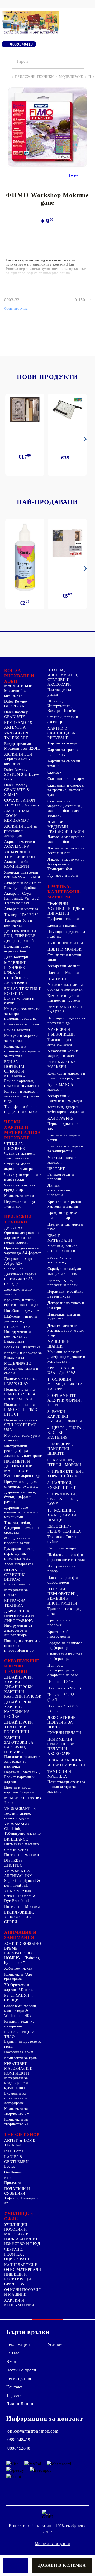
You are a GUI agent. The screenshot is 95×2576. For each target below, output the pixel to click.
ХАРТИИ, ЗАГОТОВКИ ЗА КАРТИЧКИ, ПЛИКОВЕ (19, 1745)
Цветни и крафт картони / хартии (19, 1790)
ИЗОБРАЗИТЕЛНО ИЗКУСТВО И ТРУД (22, 2241)
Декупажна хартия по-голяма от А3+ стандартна (20, 1279)
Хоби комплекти (18, 1969)
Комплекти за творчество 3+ (16, 2111)
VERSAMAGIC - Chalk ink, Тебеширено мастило (22, 1829)
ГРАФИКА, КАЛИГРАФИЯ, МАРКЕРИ (64, 892)
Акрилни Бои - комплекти (17, 761)
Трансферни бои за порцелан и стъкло (21, 1109)
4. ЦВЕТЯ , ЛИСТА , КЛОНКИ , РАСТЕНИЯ (66, 1433)
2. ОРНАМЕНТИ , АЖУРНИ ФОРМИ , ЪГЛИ (65, 1400)
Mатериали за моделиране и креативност (16, 2083)
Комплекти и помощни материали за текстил (22, 1051)
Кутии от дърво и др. (23, 1476)
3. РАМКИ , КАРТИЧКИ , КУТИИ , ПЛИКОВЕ (65, 1416)
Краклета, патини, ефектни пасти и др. (22, 1302)
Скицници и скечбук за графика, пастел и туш (66, 790)
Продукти (13, 2183)
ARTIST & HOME (20, 2141)
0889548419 (22, 44)
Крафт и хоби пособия (59, 1623)
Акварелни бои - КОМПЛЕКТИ (19, 864)
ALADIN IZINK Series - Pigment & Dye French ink (20, 1896)
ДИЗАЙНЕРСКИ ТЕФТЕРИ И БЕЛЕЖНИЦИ (19, 1727)
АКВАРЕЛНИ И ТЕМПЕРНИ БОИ (20, 855)
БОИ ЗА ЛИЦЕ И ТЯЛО (19, 2034)
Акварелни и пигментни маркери (65, 1098)
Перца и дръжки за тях (64, 1126)
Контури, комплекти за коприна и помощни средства (22, 1014)
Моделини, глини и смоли (21, 1371)
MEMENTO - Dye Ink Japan (23, 1800)
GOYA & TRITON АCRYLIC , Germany (22, 803)
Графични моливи (63, 919)
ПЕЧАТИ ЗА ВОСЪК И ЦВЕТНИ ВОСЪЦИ (66, 1763)
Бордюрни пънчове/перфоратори (65, 1645)
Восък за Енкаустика (22, 1347)
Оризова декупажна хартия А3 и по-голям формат (22, 1238)
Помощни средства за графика (66, 934)
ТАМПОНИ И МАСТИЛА (59, 1774)
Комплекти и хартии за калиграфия (65, 1149)
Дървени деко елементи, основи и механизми (21, 1512)
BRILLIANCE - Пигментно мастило (22, 1842)
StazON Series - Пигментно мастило (22, 1852)
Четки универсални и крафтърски (23, 1177)
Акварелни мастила (21, 909)
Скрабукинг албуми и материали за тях (66, 1271)
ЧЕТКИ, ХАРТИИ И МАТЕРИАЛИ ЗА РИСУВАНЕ (23, 1130)
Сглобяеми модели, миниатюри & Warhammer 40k (21, 2011)
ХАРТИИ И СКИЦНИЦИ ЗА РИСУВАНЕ (61, 733)
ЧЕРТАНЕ (56, 1169)
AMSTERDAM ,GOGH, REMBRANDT (17, 816)
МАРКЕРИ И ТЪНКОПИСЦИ (61, 1032)
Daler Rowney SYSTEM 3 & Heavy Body (22, 774)
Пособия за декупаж (22, 1311)
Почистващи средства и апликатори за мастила (66, 1787)
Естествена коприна (22, 1024)
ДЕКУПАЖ (14, 1228)
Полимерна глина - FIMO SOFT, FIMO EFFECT (21, 1410)
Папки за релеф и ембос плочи (63, 1580)
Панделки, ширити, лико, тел (65, 1317)
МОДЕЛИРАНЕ (71, 77)
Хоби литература (19, 1564)
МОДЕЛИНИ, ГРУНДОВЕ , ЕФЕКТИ (16, 968)
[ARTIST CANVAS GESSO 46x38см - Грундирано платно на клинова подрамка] (67, 544)
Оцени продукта (16, 309)
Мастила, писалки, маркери (64, 1160)
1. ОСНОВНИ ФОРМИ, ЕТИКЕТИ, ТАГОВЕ (66, 1384)
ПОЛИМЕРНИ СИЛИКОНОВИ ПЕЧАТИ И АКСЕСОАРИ (61, 1746)
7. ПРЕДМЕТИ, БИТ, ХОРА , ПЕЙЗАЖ (66, 1474)
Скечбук (54, 772)
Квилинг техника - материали (21, 2024)
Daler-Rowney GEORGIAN (16, 704)
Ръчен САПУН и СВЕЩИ (18, 1998)
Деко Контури (16, 957)
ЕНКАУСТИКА (17, 1327)
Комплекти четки (19, 1196)
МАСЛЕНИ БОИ (18, 686)
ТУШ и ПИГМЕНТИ (65, 943)
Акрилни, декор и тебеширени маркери (66, 1110)
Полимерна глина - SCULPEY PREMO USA (21, 1425)
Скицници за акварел (66, 779)
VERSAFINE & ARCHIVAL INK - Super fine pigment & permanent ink (22, 1878)
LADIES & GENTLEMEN (16, 2159)
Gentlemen (13, 2172)
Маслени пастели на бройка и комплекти (65, 987)
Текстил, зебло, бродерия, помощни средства (22, 1528)
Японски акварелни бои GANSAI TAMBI (22, 875)
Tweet (74, 175)
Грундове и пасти (63, 876)
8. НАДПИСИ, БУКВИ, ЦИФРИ (62, 1485)
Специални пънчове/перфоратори (66, 1657)
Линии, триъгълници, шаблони (60, 1190)
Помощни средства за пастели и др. (66, 1021)
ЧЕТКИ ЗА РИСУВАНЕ (15, 1146)
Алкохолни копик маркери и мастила (64, 1053)
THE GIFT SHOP (22, 2134)
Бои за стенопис (18, 1584)
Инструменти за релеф (61, 1569)
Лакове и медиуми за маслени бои (66, 839)
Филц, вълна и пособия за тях (17, 1541)
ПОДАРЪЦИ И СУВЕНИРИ (17, 2191)
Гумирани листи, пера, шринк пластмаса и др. (19, 1554)
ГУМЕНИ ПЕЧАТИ (64, 1733)
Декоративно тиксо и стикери (66, 1305)
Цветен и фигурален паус (65, 1227)
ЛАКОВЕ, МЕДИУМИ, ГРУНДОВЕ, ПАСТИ (66, 827)
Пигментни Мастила (22, 1907)
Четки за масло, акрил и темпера (18, 1166)
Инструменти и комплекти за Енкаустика (18, 1337)
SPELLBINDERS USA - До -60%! (62, 1370)
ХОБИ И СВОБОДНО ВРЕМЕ (23, 1946)
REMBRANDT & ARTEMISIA (19, 725)
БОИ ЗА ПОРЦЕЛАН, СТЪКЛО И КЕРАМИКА (16, 1069)
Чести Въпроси (21, 2370)
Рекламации (18, 2345)
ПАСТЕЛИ (57, 979)
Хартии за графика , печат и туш (65, 752)
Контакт (14, 2387)
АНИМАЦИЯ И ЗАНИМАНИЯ (20, 1935)
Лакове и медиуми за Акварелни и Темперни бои (66, 864)
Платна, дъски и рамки (62, 692)
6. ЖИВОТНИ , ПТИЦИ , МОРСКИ (64, 1463)
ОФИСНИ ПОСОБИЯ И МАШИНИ (23, 2292)
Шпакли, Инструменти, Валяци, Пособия (62, 706)
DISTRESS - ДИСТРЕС (15, 1863)
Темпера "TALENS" (21, 915)
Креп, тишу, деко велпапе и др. (62, 1215)
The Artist (13, 2145)
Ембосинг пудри (62, 1548)
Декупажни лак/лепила (18, 1292)
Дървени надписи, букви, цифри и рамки (20, 1497)
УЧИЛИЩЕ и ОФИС (18, 2216)
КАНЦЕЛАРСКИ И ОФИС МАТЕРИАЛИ (23, 2267)
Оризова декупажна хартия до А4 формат (23, 1251)
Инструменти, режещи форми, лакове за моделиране (23, 1451)
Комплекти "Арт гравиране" (18, 1977)
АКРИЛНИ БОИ (18, 754)
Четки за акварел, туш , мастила (20, 1156)
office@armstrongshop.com (33, 2431)
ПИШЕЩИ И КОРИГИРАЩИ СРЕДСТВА (18, 2279)
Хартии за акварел (64, 743)
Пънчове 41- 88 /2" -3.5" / (64, 1709)
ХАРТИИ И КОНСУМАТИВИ (19, 2303)
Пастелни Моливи (63, 973)
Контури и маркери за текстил (21, 1038)
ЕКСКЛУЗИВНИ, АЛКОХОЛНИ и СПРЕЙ (19, 1917)
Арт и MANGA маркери (60, 1087)
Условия (56, 2345)
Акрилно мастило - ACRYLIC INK (21, 844)
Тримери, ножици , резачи (65, 1611)
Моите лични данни (53, 2544)
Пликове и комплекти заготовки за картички (23, 1762)
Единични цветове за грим (23, 2044)
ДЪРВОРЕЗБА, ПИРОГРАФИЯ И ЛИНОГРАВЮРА (19, 1616)
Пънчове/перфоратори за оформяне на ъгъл (63, 1670)
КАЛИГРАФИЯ (60, 1118)
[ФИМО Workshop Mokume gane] (47, 165)
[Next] (84, 439)
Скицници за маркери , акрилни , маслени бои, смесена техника (66, 808)
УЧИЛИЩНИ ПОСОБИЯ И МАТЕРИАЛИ (16, 2229)
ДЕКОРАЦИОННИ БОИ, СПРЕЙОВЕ (20, 934)
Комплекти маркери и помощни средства (66, 1076)
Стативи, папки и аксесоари (63, 719)
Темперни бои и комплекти (18, 923)
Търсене (14, 2395)
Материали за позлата (16, 1592)
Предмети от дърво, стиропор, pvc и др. (21, 1484)
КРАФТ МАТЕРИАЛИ (60, 1238)
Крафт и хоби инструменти (59, 1634)
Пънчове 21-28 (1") (64, 1688)
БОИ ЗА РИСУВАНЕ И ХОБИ (19, 676)
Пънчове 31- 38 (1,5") (61, 1697)
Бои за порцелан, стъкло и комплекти (22, 1083)
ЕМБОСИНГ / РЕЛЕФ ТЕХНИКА (64, 1529)
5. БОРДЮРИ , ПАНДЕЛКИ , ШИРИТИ (60, 1449)
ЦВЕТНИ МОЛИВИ (65, 949)
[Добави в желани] (15, 2565)
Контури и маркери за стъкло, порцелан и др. (22, 1096)
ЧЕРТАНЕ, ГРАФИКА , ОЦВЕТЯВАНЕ (17, 2254)
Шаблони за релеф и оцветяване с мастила (66, 1557)
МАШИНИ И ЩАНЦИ (59, 1344)
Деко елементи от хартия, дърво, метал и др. (66, 1330)
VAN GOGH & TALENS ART (16, 736)
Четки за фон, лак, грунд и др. (20, 1188)
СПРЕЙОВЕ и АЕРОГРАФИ (16, 981)
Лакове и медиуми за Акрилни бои (66, 851)
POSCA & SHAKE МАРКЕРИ (63, 1065)
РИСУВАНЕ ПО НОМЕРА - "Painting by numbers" (22, 1958)
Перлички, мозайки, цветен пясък (65, 1294)
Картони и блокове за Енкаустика (23, 1355)
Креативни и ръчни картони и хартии (65, 1204)
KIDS (9, 2178)
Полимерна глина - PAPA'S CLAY (21, 1381)
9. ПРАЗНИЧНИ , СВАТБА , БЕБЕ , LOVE (63, 1499)
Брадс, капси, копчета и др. (59, 1260)
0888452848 (19, 2448)
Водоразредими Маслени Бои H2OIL (22, 746)
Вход (11, 2362)
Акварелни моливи (64, 966)
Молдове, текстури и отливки (22, 1438)
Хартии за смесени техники (64, 763)
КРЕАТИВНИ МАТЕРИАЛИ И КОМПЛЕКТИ (18, 2069)
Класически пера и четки (64, 1138)
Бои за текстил (17, 1030)
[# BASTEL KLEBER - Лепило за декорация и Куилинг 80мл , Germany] (25, 558)
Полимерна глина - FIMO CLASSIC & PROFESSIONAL (21, 1394)
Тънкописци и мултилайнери (60, 1042)
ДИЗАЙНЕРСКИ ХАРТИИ (19, 1680)
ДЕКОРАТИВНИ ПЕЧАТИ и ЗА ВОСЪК (62, 1722)
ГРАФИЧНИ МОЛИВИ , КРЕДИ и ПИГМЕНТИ (66, 909)
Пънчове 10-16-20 (63, 1682)
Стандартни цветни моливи (65, 957)
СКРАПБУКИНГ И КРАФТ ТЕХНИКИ (22, 1666)
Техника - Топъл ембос (62, 1539)
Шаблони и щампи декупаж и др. (21, 1319)
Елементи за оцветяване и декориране (16, 2098)
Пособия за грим (19, 2052)
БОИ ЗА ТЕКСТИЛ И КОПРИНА (23, 991)
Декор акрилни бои (21, 941)
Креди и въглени (62, 925)
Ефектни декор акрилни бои (17, 949)
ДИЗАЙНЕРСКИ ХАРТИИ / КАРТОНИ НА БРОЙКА (19, 1709)
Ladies (10, 2166)
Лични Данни (20, 2404)
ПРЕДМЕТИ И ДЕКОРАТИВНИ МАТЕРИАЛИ (18, 1466)
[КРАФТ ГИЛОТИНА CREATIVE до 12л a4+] (67, 411)
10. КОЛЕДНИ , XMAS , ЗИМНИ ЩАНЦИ (62, 1515)
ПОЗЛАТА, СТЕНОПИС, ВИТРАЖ (16, 1575)
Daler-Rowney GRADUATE (16, 714)
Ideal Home (14, 2151)
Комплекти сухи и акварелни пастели (64, 998)
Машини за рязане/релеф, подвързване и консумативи (66, 1357)
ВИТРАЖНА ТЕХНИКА (15, 1603)
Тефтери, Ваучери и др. (21, 2201)
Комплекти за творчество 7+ (16, 2122)
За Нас (13, 2353)
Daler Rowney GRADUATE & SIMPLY (17, 790)
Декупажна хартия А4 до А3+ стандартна (20, 1264)
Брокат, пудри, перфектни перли (63, 1283)
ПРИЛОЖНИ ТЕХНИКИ (34, 77)
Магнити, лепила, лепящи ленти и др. (65, 1248)
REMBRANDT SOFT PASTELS (65, 1009)
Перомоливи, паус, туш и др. (21, 1204)
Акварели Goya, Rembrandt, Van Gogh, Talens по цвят (23, 898)
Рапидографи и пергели (61, 1177)
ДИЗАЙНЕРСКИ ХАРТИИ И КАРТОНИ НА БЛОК (23, 1692)
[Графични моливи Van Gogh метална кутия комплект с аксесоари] (25, 410)
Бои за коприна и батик (19, 1001)
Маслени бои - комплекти (17, 693)
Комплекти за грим (21, 2058)
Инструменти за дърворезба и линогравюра (18, 1630)
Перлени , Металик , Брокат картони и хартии (22, 1777)
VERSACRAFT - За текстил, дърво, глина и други (21, 1813)
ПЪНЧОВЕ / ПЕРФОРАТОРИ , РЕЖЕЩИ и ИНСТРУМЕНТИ (63, 1596)
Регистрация (19, 2378)
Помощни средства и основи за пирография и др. (22, 1646)
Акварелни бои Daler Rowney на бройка (23, 885)
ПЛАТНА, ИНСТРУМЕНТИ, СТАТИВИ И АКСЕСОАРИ (63, 677)
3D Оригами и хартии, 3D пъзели (21, 1987)
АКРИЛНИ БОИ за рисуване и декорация (21, 831)
